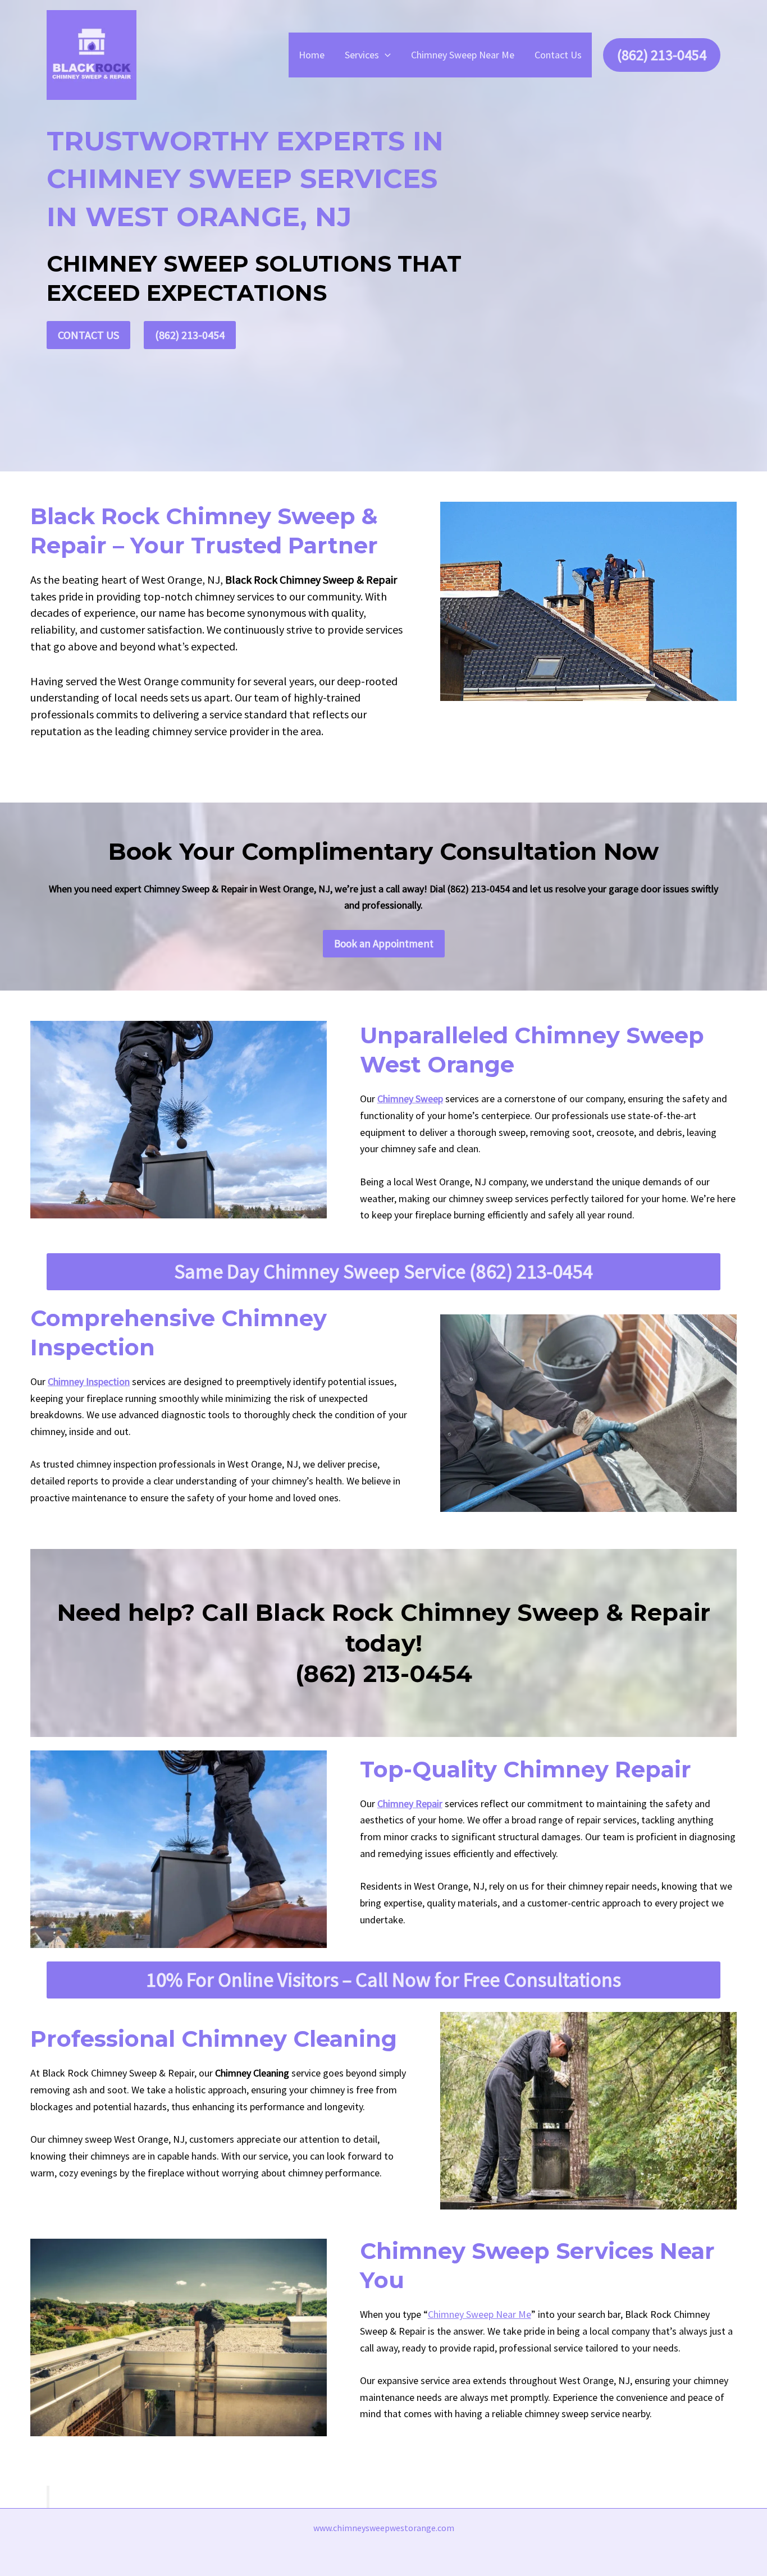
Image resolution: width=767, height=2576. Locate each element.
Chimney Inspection (89, 1381)
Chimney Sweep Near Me (463, 55)
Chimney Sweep (410, 1099)
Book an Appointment (384, 943)
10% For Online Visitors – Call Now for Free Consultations (383, 1980)
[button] (385, 55)
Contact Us (558, 55)
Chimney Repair (410, 1803)
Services (362, 55)
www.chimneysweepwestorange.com (384, 2528)
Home (312, 55)
